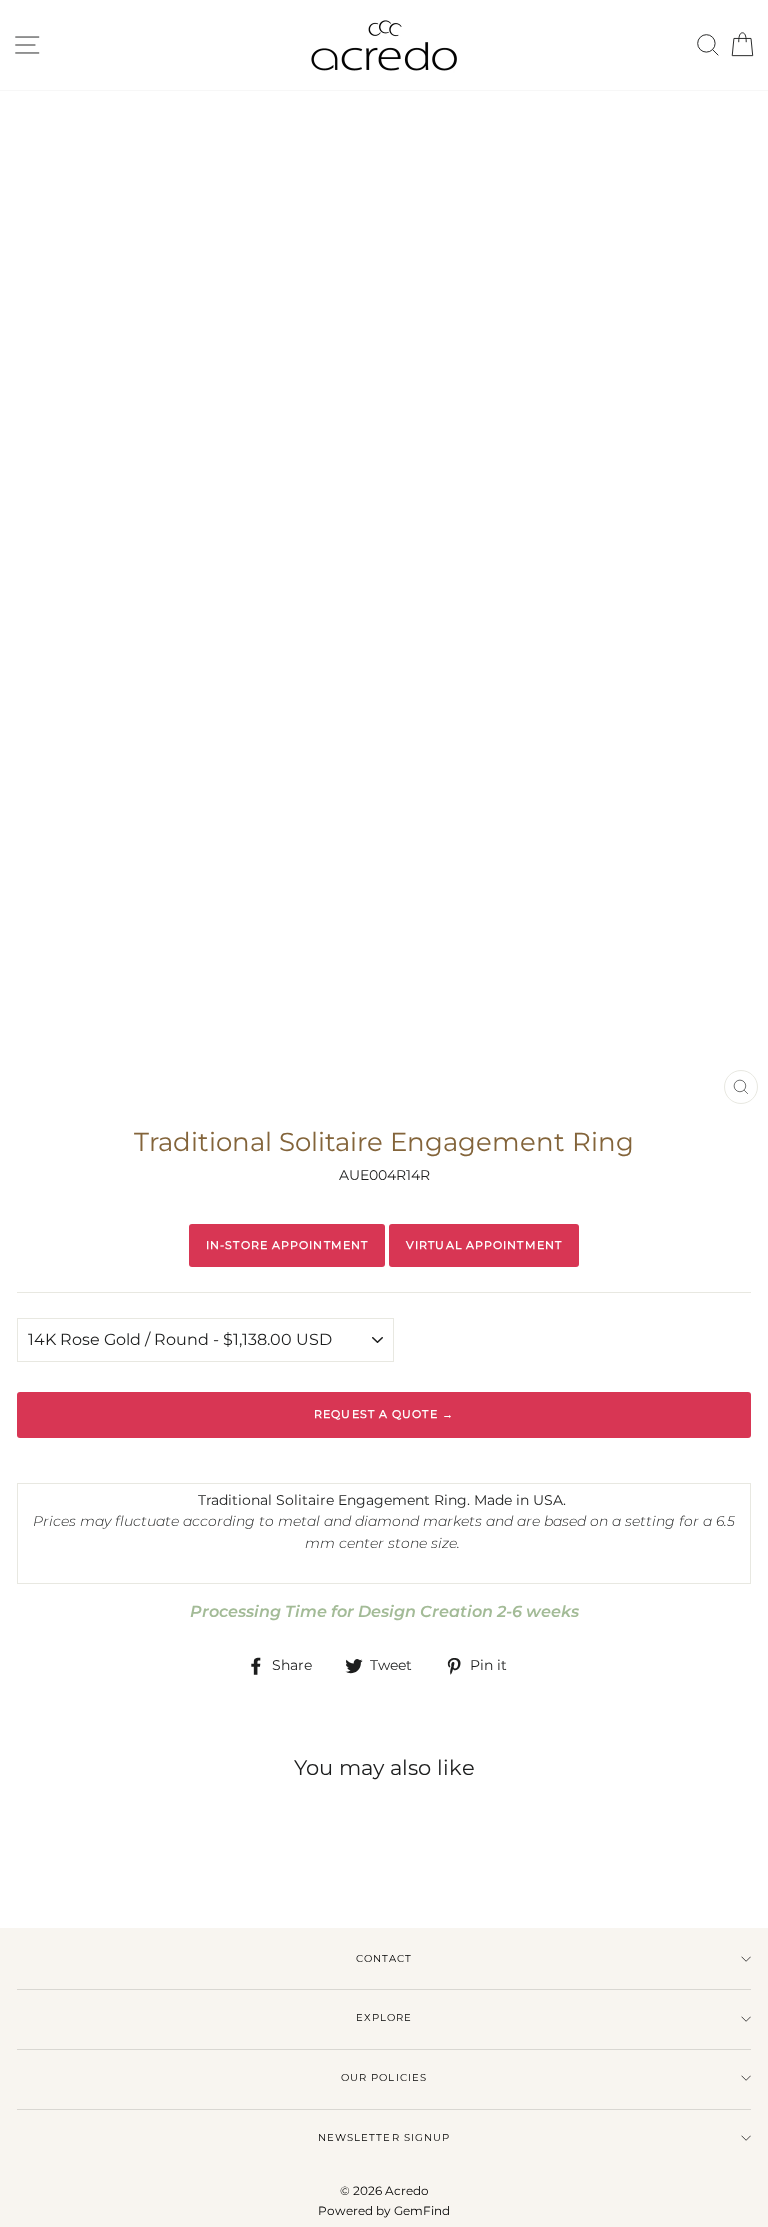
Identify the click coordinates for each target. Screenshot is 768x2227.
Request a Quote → (384, 1414)
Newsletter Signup (383, 2137)
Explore (384, 2017)
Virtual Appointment (484, 1245)
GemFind (422, 2210)
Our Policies (383, 2077)
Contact (384, 1958)
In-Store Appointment (287, 1245)
